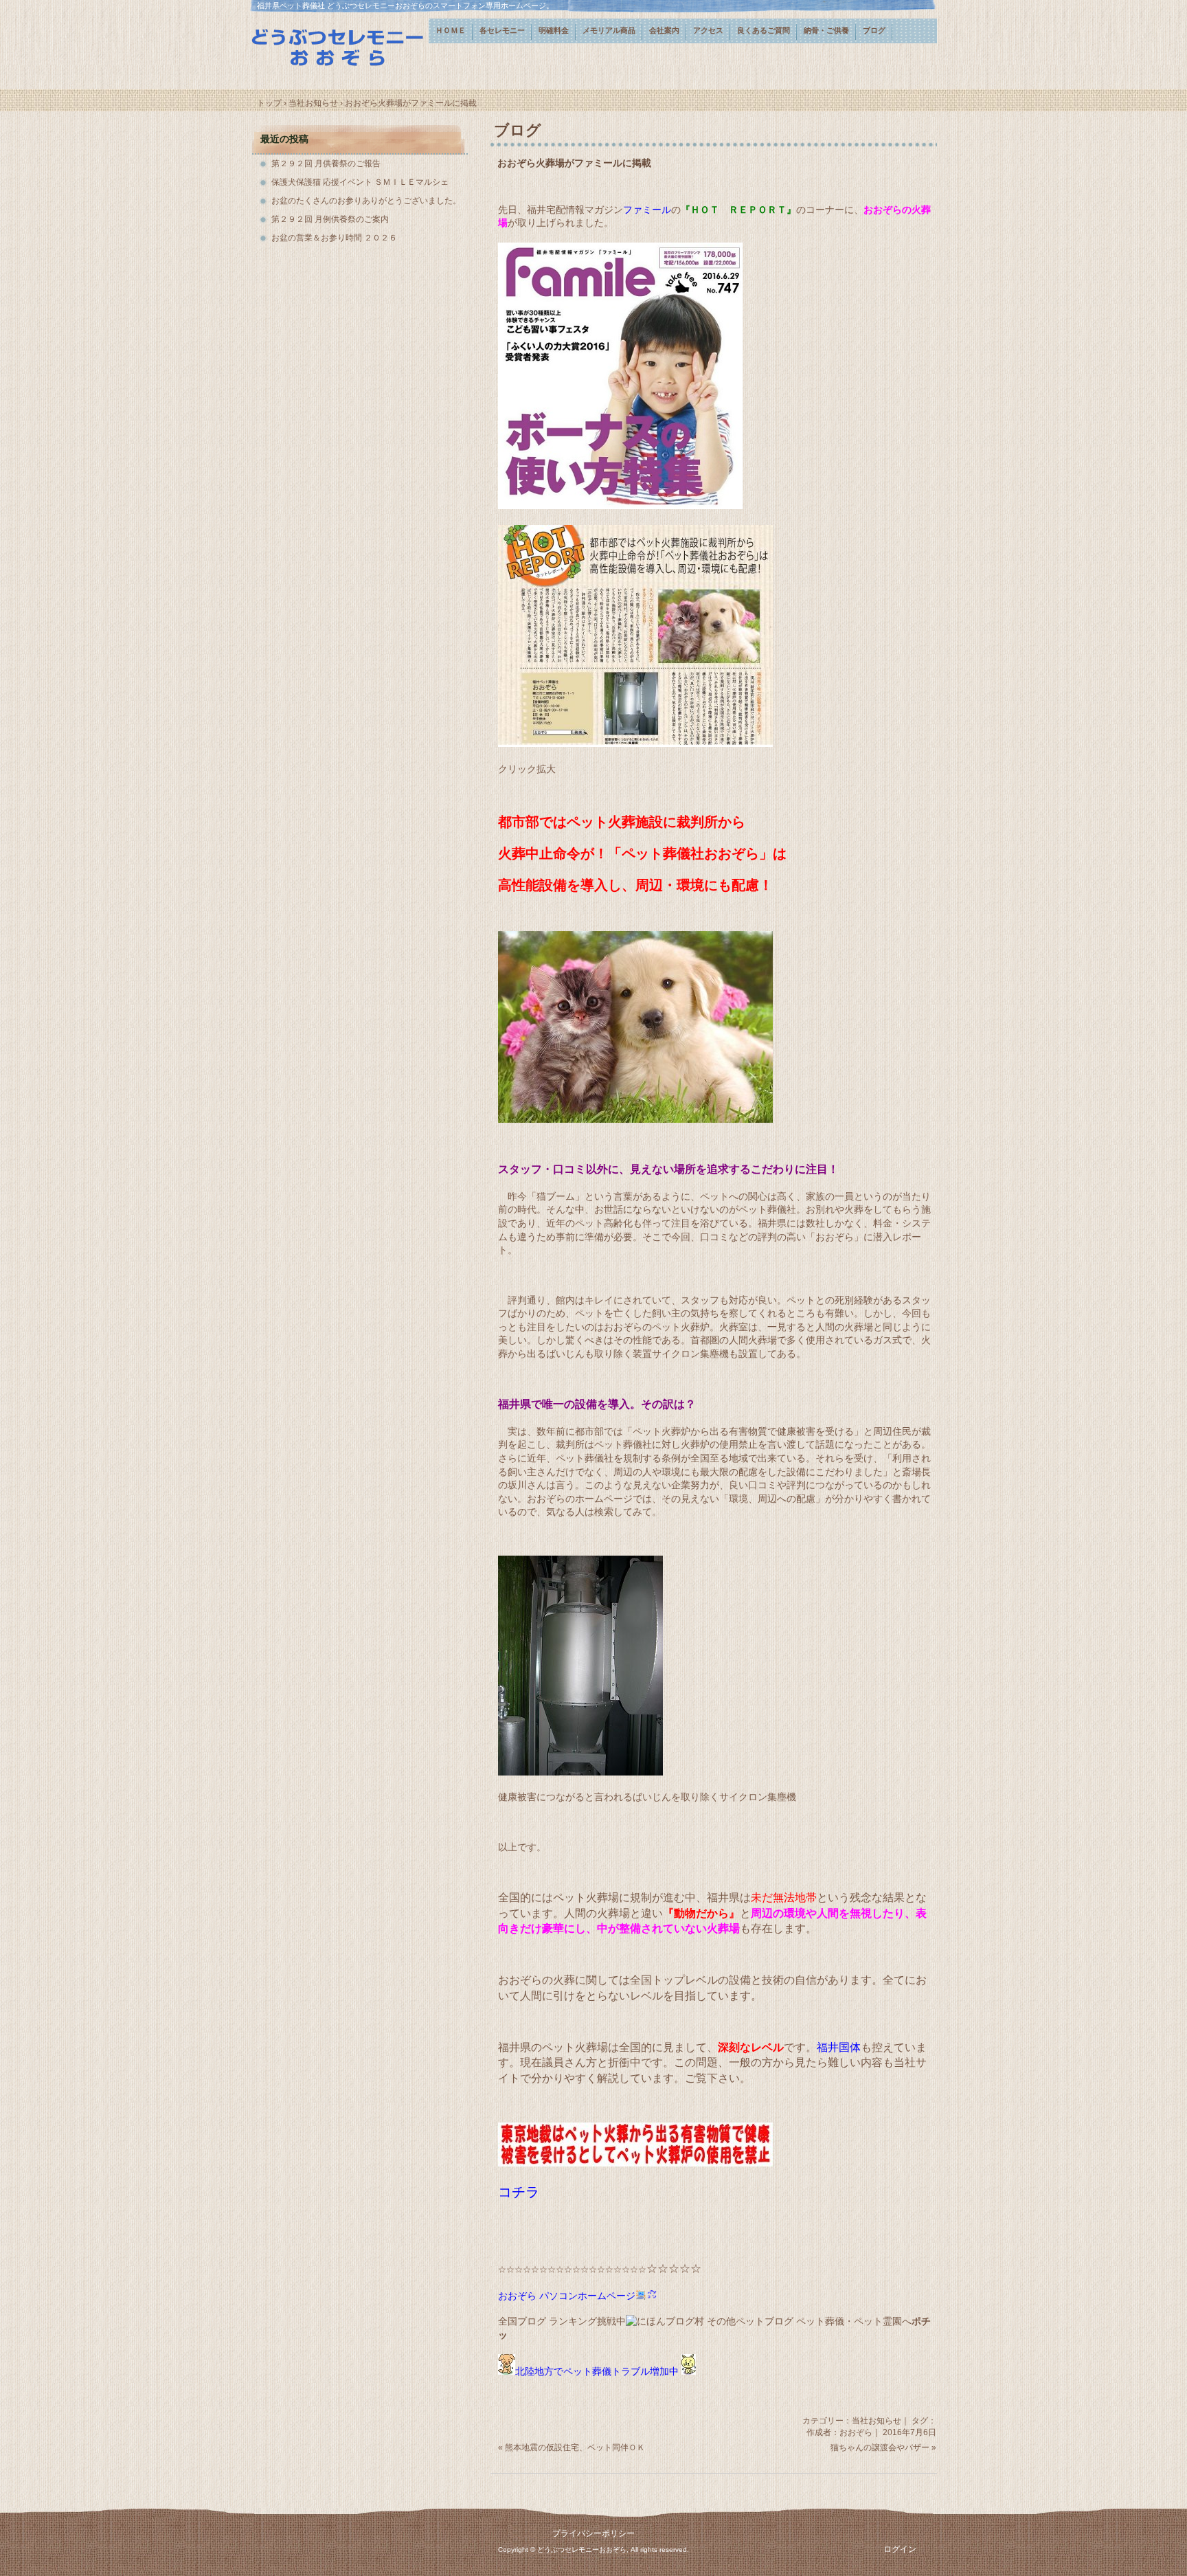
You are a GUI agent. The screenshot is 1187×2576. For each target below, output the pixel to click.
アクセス (708, 30)
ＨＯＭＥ (451, 30)
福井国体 (839, 2047)
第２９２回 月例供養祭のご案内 (330, 219)
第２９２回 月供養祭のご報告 (326, 164)
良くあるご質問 (764, 30)
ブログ (874, 30)
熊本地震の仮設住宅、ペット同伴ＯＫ (575, 2448)
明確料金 (554, 30)
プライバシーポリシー (593, 2533)
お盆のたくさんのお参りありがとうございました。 (366, 201)
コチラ (519, 2192)
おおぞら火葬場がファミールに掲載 (574, 163)
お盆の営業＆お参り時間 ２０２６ (334, 238)
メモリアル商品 (609, 30)
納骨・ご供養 (826, 30)
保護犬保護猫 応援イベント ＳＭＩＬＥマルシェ (360, 182)
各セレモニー (502, 30)
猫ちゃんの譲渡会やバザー (880, 2448)
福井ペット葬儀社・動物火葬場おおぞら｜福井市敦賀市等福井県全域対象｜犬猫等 (339, 46)
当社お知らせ (877, 2421)
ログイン (900, 2549)
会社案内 (664, 30)
